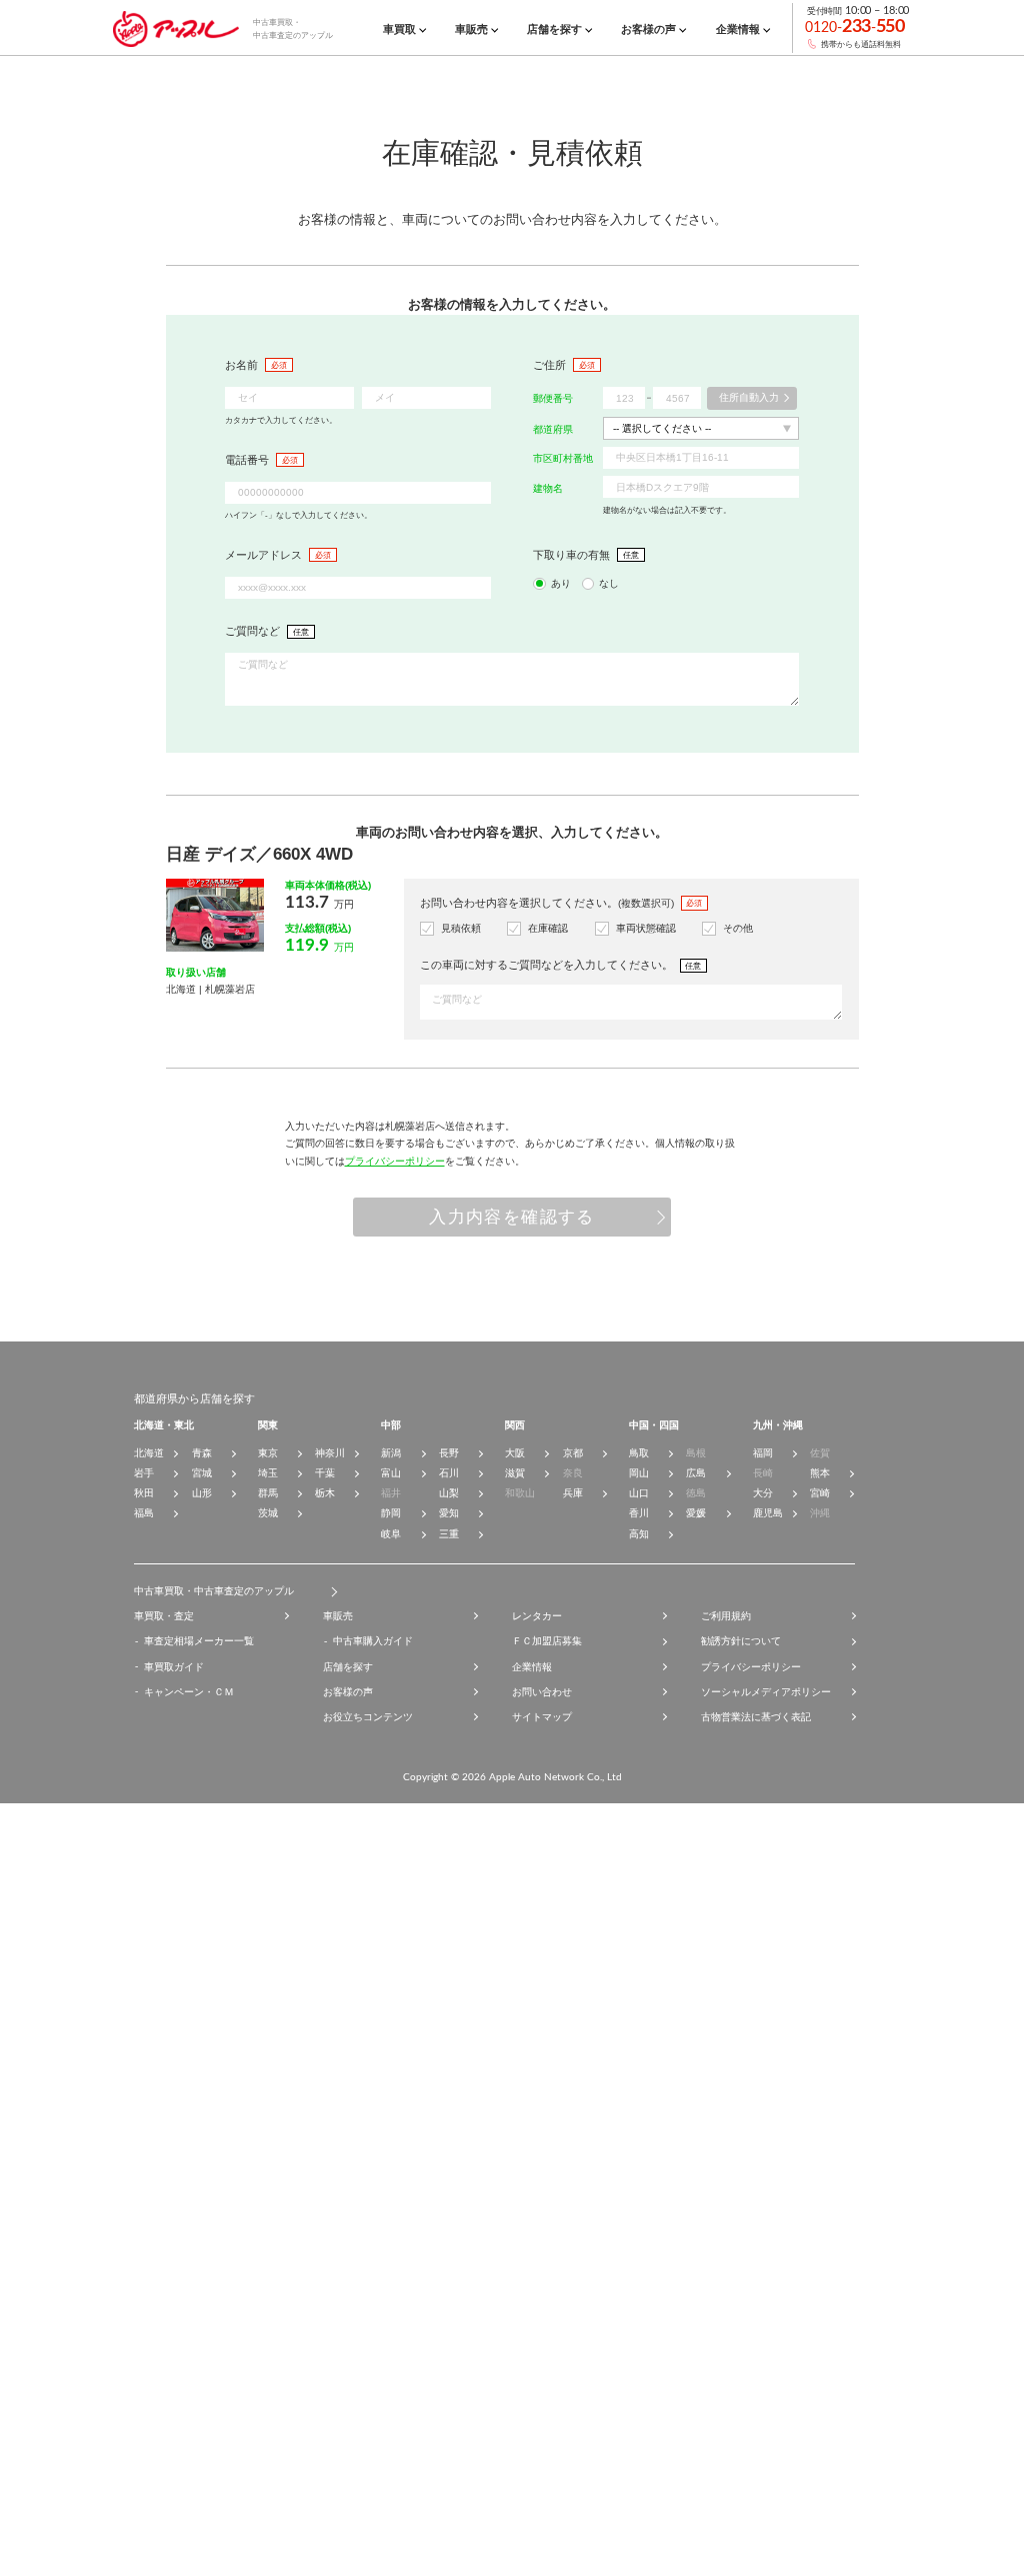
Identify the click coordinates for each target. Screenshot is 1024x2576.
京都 (573, 1453)
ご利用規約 (726, 1616)
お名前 (241, 365)
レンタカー (537, 1616)
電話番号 (247, 460)
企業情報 (532, 1667)
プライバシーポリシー (395, 1161)
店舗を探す (348, 1667)
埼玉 (268, 1473)
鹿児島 (768, 1513)
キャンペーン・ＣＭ (189, 1692)
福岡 (763, 1453)
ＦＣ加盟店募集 (547, 1641)
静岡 (391, 1513)
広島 (696, 1473)
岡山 (639, 1473)
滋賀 (515, 1473)
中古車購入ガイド (373, 1641)
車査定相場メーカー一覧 (199, 1641)
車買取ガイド (174, 1667)
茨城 (268, 1513)
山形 (202, 1493)
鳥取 (639, 1453)
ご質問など (252, 631)
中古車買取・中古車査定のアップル (214, 1591)
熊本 (820, 1473)
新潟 (391, 1453)
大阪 (515, 1453)
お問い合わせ (542, 1692)
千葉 (325, 1473)
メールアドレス (263, 555)
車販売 (338, 1616)
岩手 (144, 1473)
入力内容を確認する (512, 1217)
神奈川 (330, 1453)
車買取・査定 (164, 1616)
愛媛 (696, 1513)
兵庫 (573, 1493)
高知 (639, 1534)
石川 (449, 1473)
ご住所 (549, 365)
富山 (391, 1473)
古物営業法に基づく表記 (756, 1717)
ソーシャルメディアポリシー (766, 1692)
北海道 (149, 1453)
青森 (202, 1453)
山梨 (449, 1493)
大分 (763, 1493)
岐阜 (391, 1534)
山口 (639, 1493)
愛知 (449, 1513)
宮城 (202, 1473)
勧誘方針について (741, 1641)
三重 (449, 1534)
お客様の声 (348, 1692)
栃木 (325, 1493)
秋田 (144, 1493)
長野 (449, 1453)
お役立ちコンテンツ (368, 1717)
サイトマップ (542, 1717)
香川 (639, 1513)
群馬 (268, 1493)
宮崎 (820, 1493)
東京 (268, 1453)
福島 (144, 1513)
